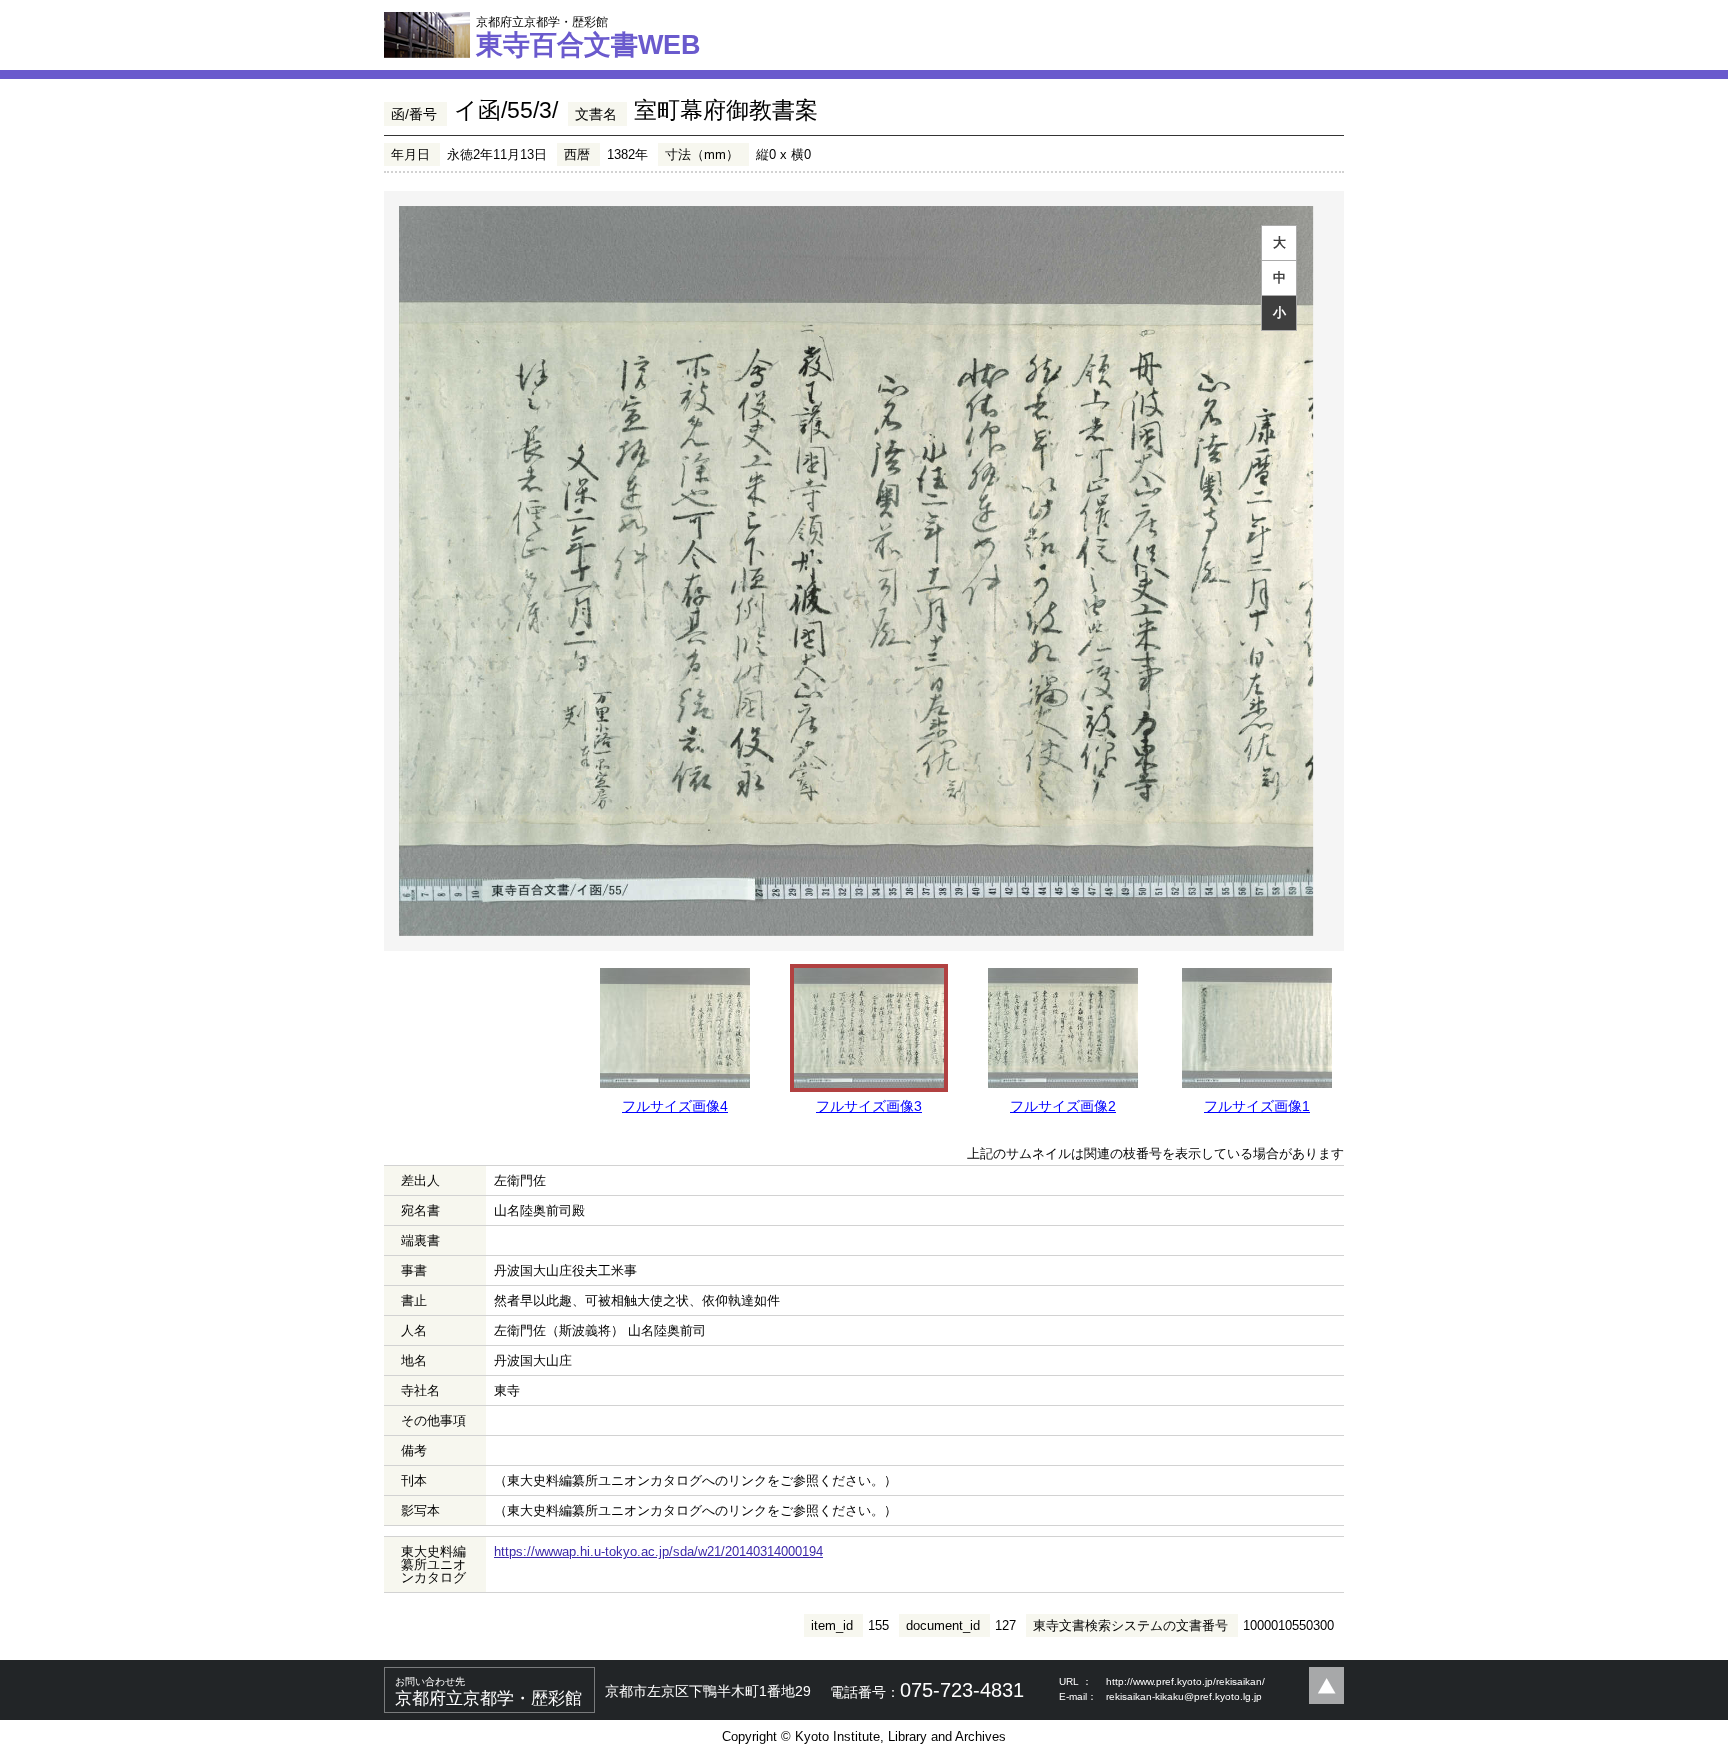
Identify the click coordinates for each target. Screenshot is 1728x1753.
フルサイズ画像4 (675, 1106)
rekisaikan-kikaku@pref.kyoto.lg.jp (1184, 1696)
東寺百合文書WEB (588, 37)
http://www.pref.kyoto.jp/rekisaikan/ (1185, 1681)
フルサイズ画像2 (1063, 1106)
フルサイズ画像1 (1257, 1106)
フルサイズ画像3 (869, 1106)
